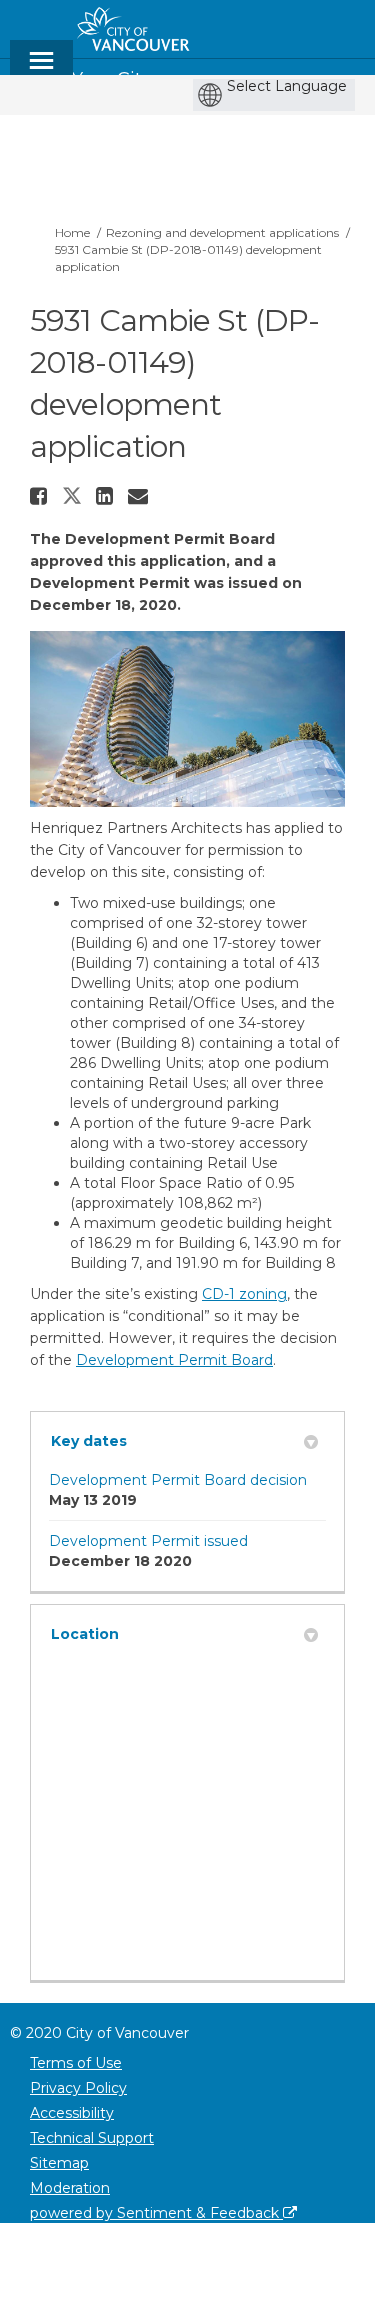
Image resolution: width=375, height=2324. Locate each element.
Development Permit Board (174, 1360)
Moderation (70, 2188)
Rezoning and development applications (222, 232)
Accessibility (72, 2113)
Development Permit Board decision (178, 1480)
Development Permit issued (148, 1541)
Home (72, 232)
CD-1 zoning (244, 1294)
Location (85, 1634)
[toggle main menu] (41, 69)
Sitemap (59, 2163)
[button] (41, 496)
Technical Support (92, 2138)
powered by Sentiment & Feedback (156, 2213)
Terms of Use (76, 2063)
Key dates (89, 1441)
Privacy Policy (78, 2088)
